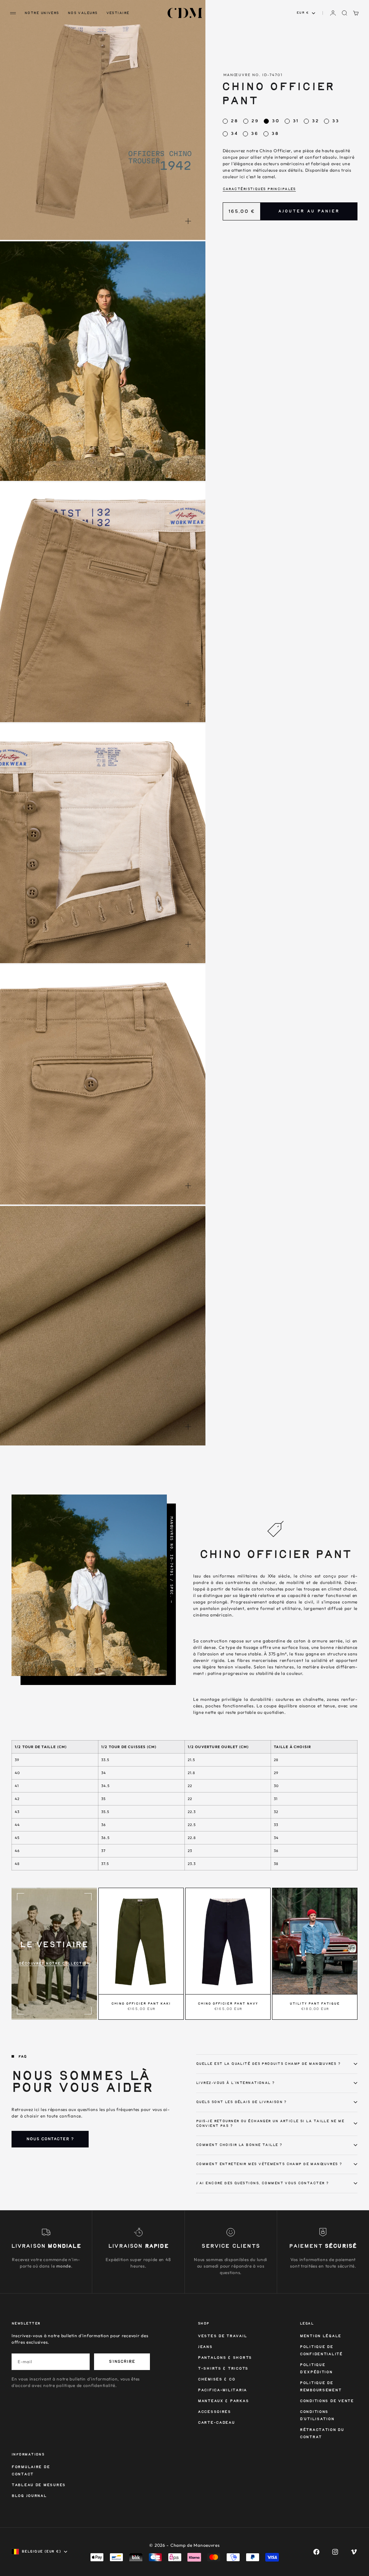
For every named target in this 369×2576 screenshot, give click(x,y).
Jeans (205, 2347)
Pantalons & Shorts (225, 2358)
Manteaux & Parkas (223, 2401)
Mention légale (321, 2336)
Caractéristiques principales (259, 189)
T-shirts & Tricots (223, 2369)
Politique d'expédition (316, 2369)
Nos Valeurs (83, 13)
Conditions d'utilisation (317, 2416)
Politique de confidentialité (321, 2351)
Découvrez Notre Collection (54, 1963)
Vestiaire (118, 13)
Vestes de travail (222, 2336)
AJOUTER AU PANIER (309, 211)
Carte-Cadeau (216, 2423)
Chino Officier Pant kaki (141, 2004)
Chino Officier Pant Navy (228, 2004)
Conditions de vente (327, 2401)
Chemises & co (216, 2380)
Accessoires (214, 2412)
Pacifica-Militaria (222, 2390)
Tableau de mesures (39, 2485)
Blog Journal (29, 2496)
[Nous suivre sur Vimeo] (354, 2552)
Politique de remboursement (321, 2387)
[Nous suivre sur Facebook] (316, 2552)
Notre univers (42, 13)
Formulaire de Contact (31, 2471)
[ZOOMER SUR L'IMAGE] (188, 221)
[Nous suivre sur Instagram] (335, 2552)
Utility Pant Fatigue (315, 2004)
